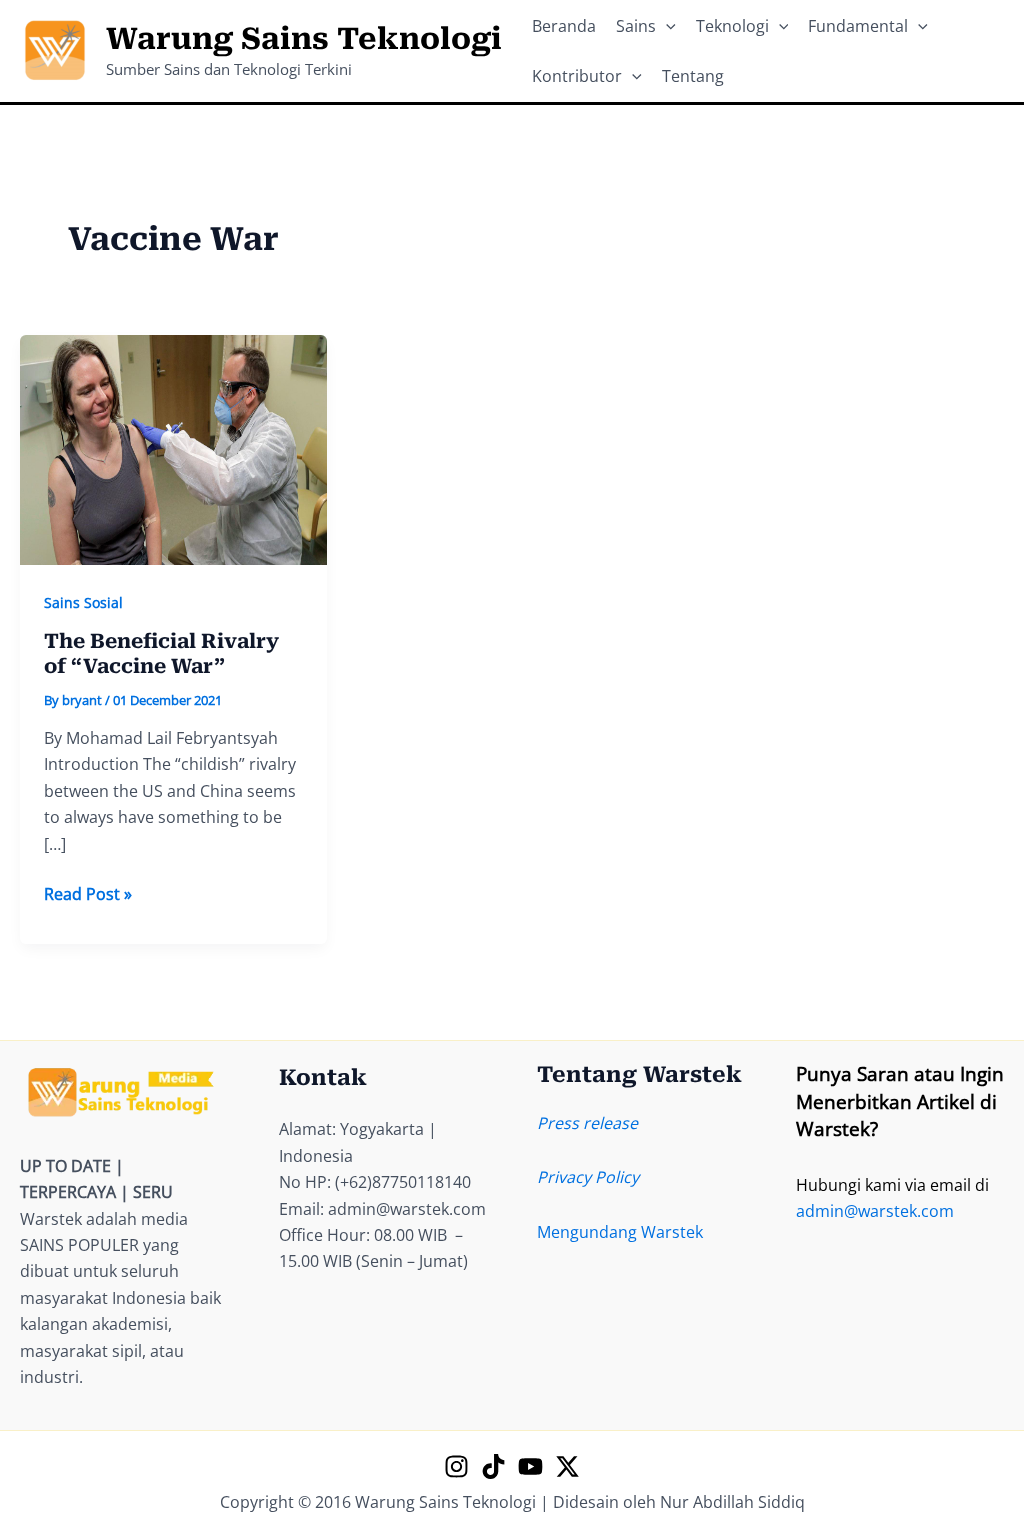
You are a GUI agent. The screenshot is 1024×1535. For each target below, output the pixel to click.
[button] (666, 26)
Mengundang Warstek (620, 1232)
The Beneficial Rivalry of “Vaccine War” (161, 653)
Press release (587, 1123)
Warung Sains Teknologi (304, 38)
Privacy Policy (588, 1177)
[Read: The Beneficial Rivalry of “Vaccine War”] (173, 448)
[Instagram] (456, 1466)
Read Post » (88, 894)
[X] (567, 1466)
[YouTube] (530, 1466)
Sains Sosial (83, 602)
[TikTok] (493, 1466)
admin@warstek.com (875, 1211)
